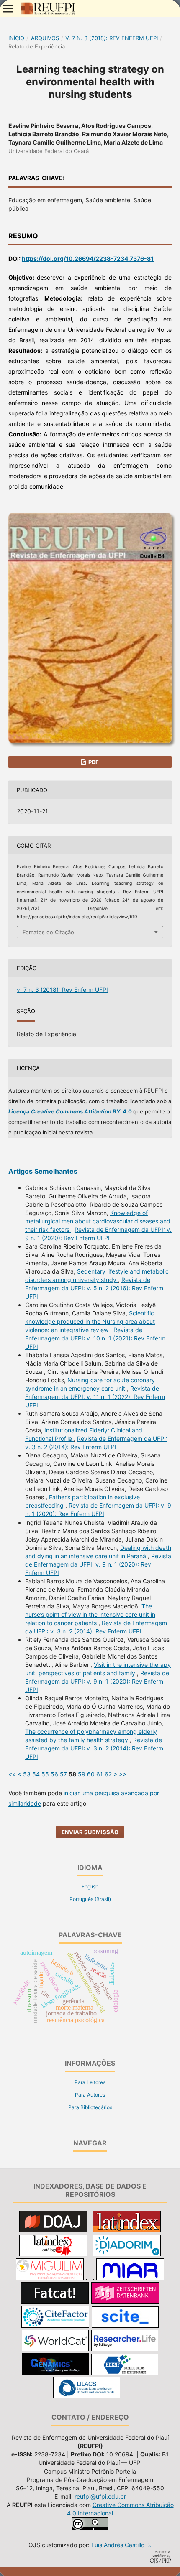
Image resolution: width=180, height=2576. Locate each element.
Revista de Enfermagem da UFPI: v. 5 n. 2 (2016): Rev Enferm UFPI (94, 1288)
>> (123, 1774)
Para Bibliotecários (90, 2107)
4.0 (70, 1111)
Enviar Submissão (90, 1832)
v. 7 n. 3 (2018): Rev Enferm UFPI (112, 38)
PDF (93, 762)
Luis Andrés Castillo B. (121, 2545)
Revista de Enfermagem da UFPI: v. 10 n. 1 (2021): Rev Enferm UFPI (95, 1338)
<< (12, 1774)
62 (108, 1774)
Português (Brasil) (90, 1899)
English (90, 1887)
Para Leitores (90, 2082)
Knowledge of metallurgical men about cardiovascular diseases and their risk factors (98, 1221)
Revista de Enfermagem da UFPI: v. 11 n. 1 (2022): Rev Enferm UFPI (95, 1397)
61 (100, 1774)
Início (16, 38)
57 (63, 1774)
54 (36, 1774)
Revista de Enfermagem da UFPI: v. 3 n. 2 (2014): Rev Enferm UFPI (94, 1748)
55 (45, 1774)
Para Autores (90, 2095)
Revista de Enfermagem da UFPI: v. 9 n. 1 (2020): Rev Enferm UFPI (98, 1564)
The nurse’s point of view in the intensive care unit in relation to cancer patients (90, 1614)
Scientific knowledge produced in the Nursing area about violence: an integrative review (90, 1321)
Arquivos (45, 38)
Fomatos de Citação (48, 932)
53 (27, 1774)
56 (54, 1774)
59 (82, 1774)
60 (91, 1774)
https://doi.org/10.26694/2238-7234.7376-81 (88, 259)
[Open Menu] (8, 8)
